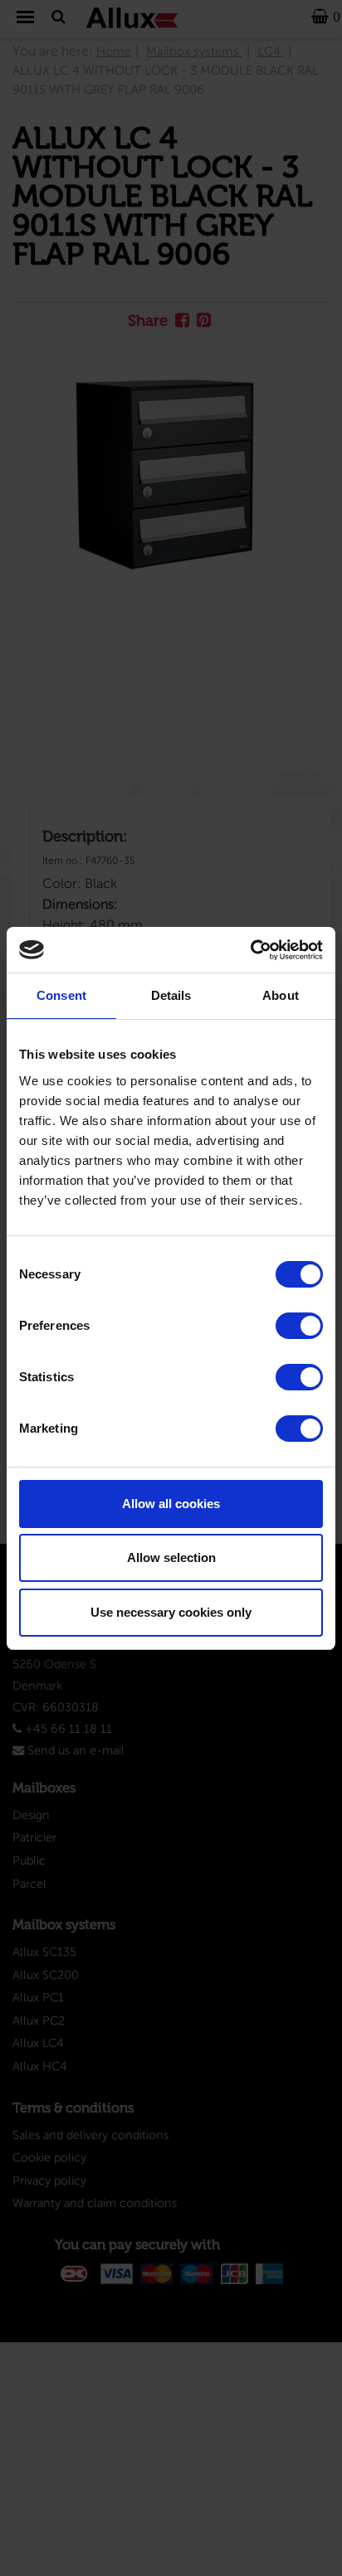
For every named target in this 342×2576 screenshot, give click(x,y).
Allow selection (171, 1557)
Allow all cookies (171, 1504)
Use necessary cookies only (171, 1612)
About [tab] (281, 995)
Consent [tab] (61, 995)
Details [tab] (171, 995)
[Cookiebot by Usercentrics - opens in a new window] (250, 950)
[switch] (299, 1326)
